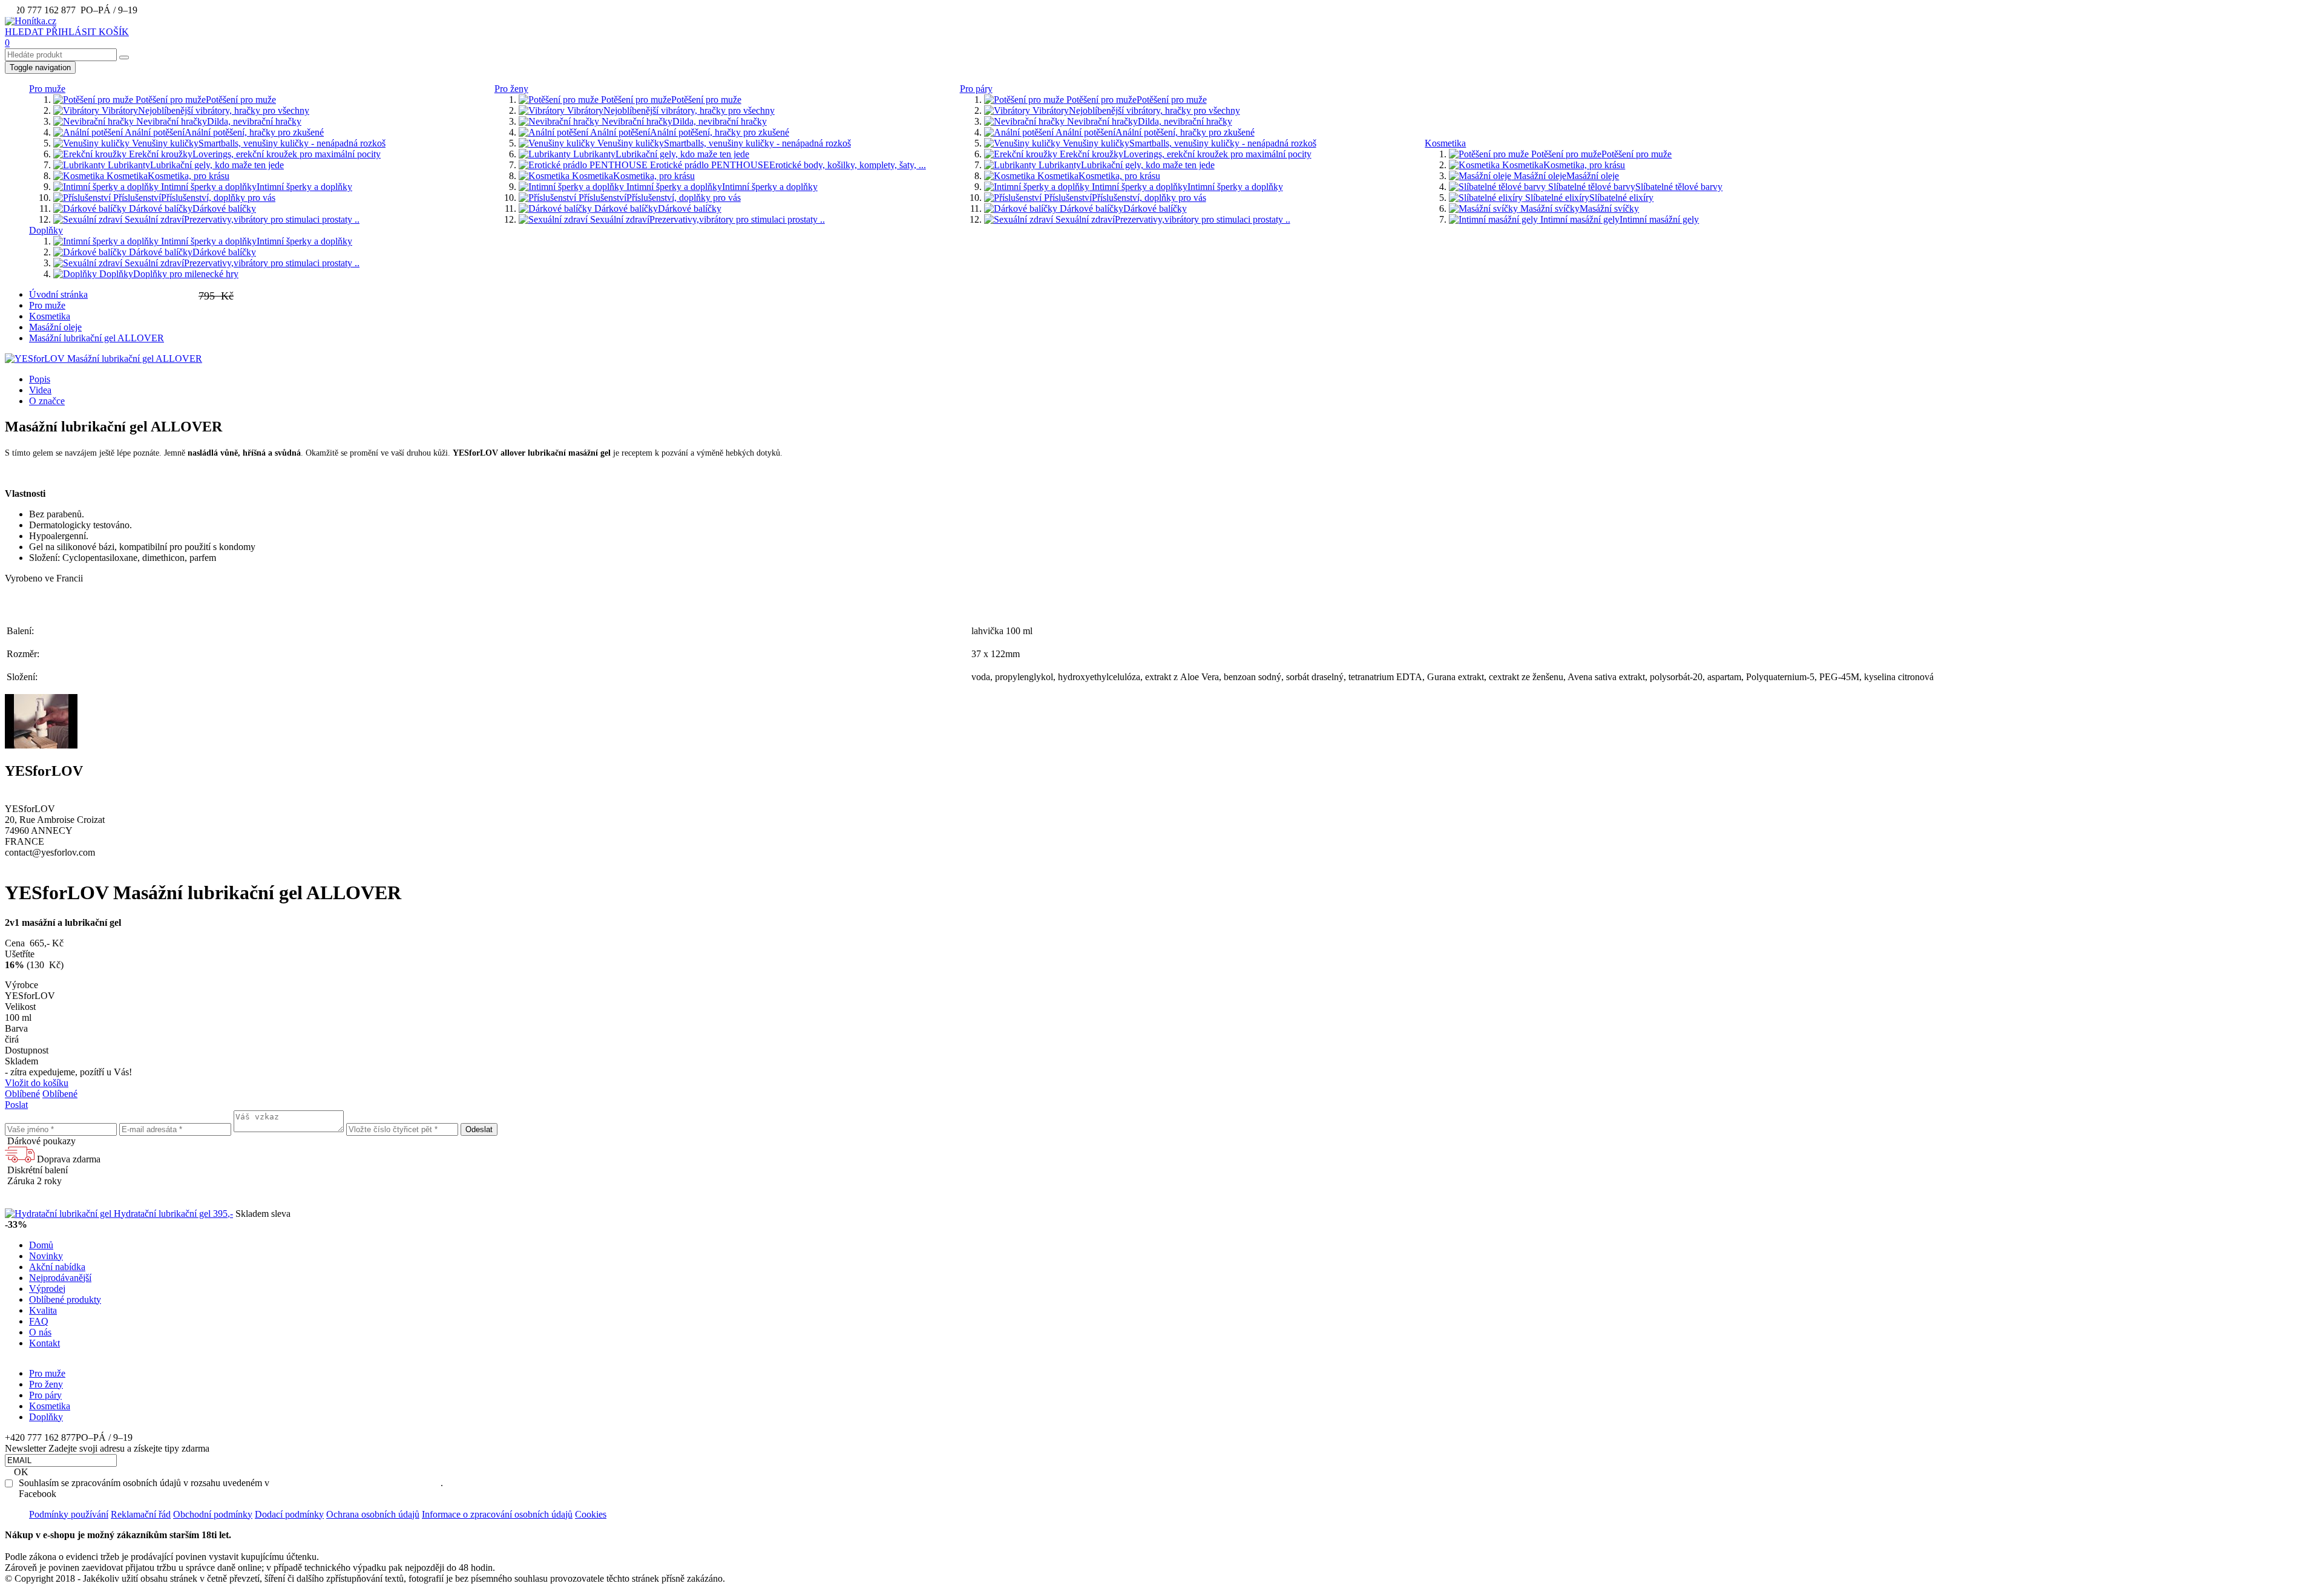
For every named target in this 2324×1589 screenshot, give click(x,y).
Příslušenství (193, 198)
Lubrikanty (195, 165)
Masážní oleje (1565, 176)
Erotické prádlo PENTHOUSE (787, 165)
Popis (40, 379)
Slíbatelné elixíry (1588, 198)
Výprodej (47, 1289)
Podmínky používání (69, 1514)
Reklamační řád (141, 1514)
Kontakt (44, 1343)
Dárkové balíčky (191, 208)
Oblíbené (22, 1094)
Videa (40, 390)
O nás (40, 1332)
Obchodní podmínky (213, 1514)
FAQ (39, 1321)
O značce (47, 401)
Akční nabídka (57, 1267)
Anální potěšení (223, 132)
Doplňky (46, 230)
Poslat (16, 1105)
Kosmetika (167, 176)
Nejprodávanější (60, 1278)
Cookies (591, 1514)
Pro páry (976, 89)
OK (21, 1472)
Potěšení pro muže (205, 100)
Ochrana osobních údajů (373, 1514)
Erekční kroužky (254, 154)
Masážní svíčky (1578, 208)
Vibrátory (204, 110)
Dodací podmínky (289, 1514)
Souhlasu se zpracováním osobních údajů (356, 1483)
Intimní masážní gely (1618, 219)
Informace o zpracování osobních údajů (497, 1514)
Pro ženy (511, 89)
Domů (41, 1245)
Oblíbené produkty (65, 1299)
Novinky (46, 1256)
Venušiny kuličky (258, 143)
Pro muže (47, 89)
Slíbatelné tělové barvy (1634, 187)
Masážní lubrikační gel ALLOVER (97, 338)
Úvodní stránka (58, 294)
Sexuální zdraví (241, 219)
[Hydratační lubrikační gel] (59, 1214)
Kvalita (43, 1310)
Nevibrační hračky (218, 121)
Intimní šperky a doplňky (255, 187)
